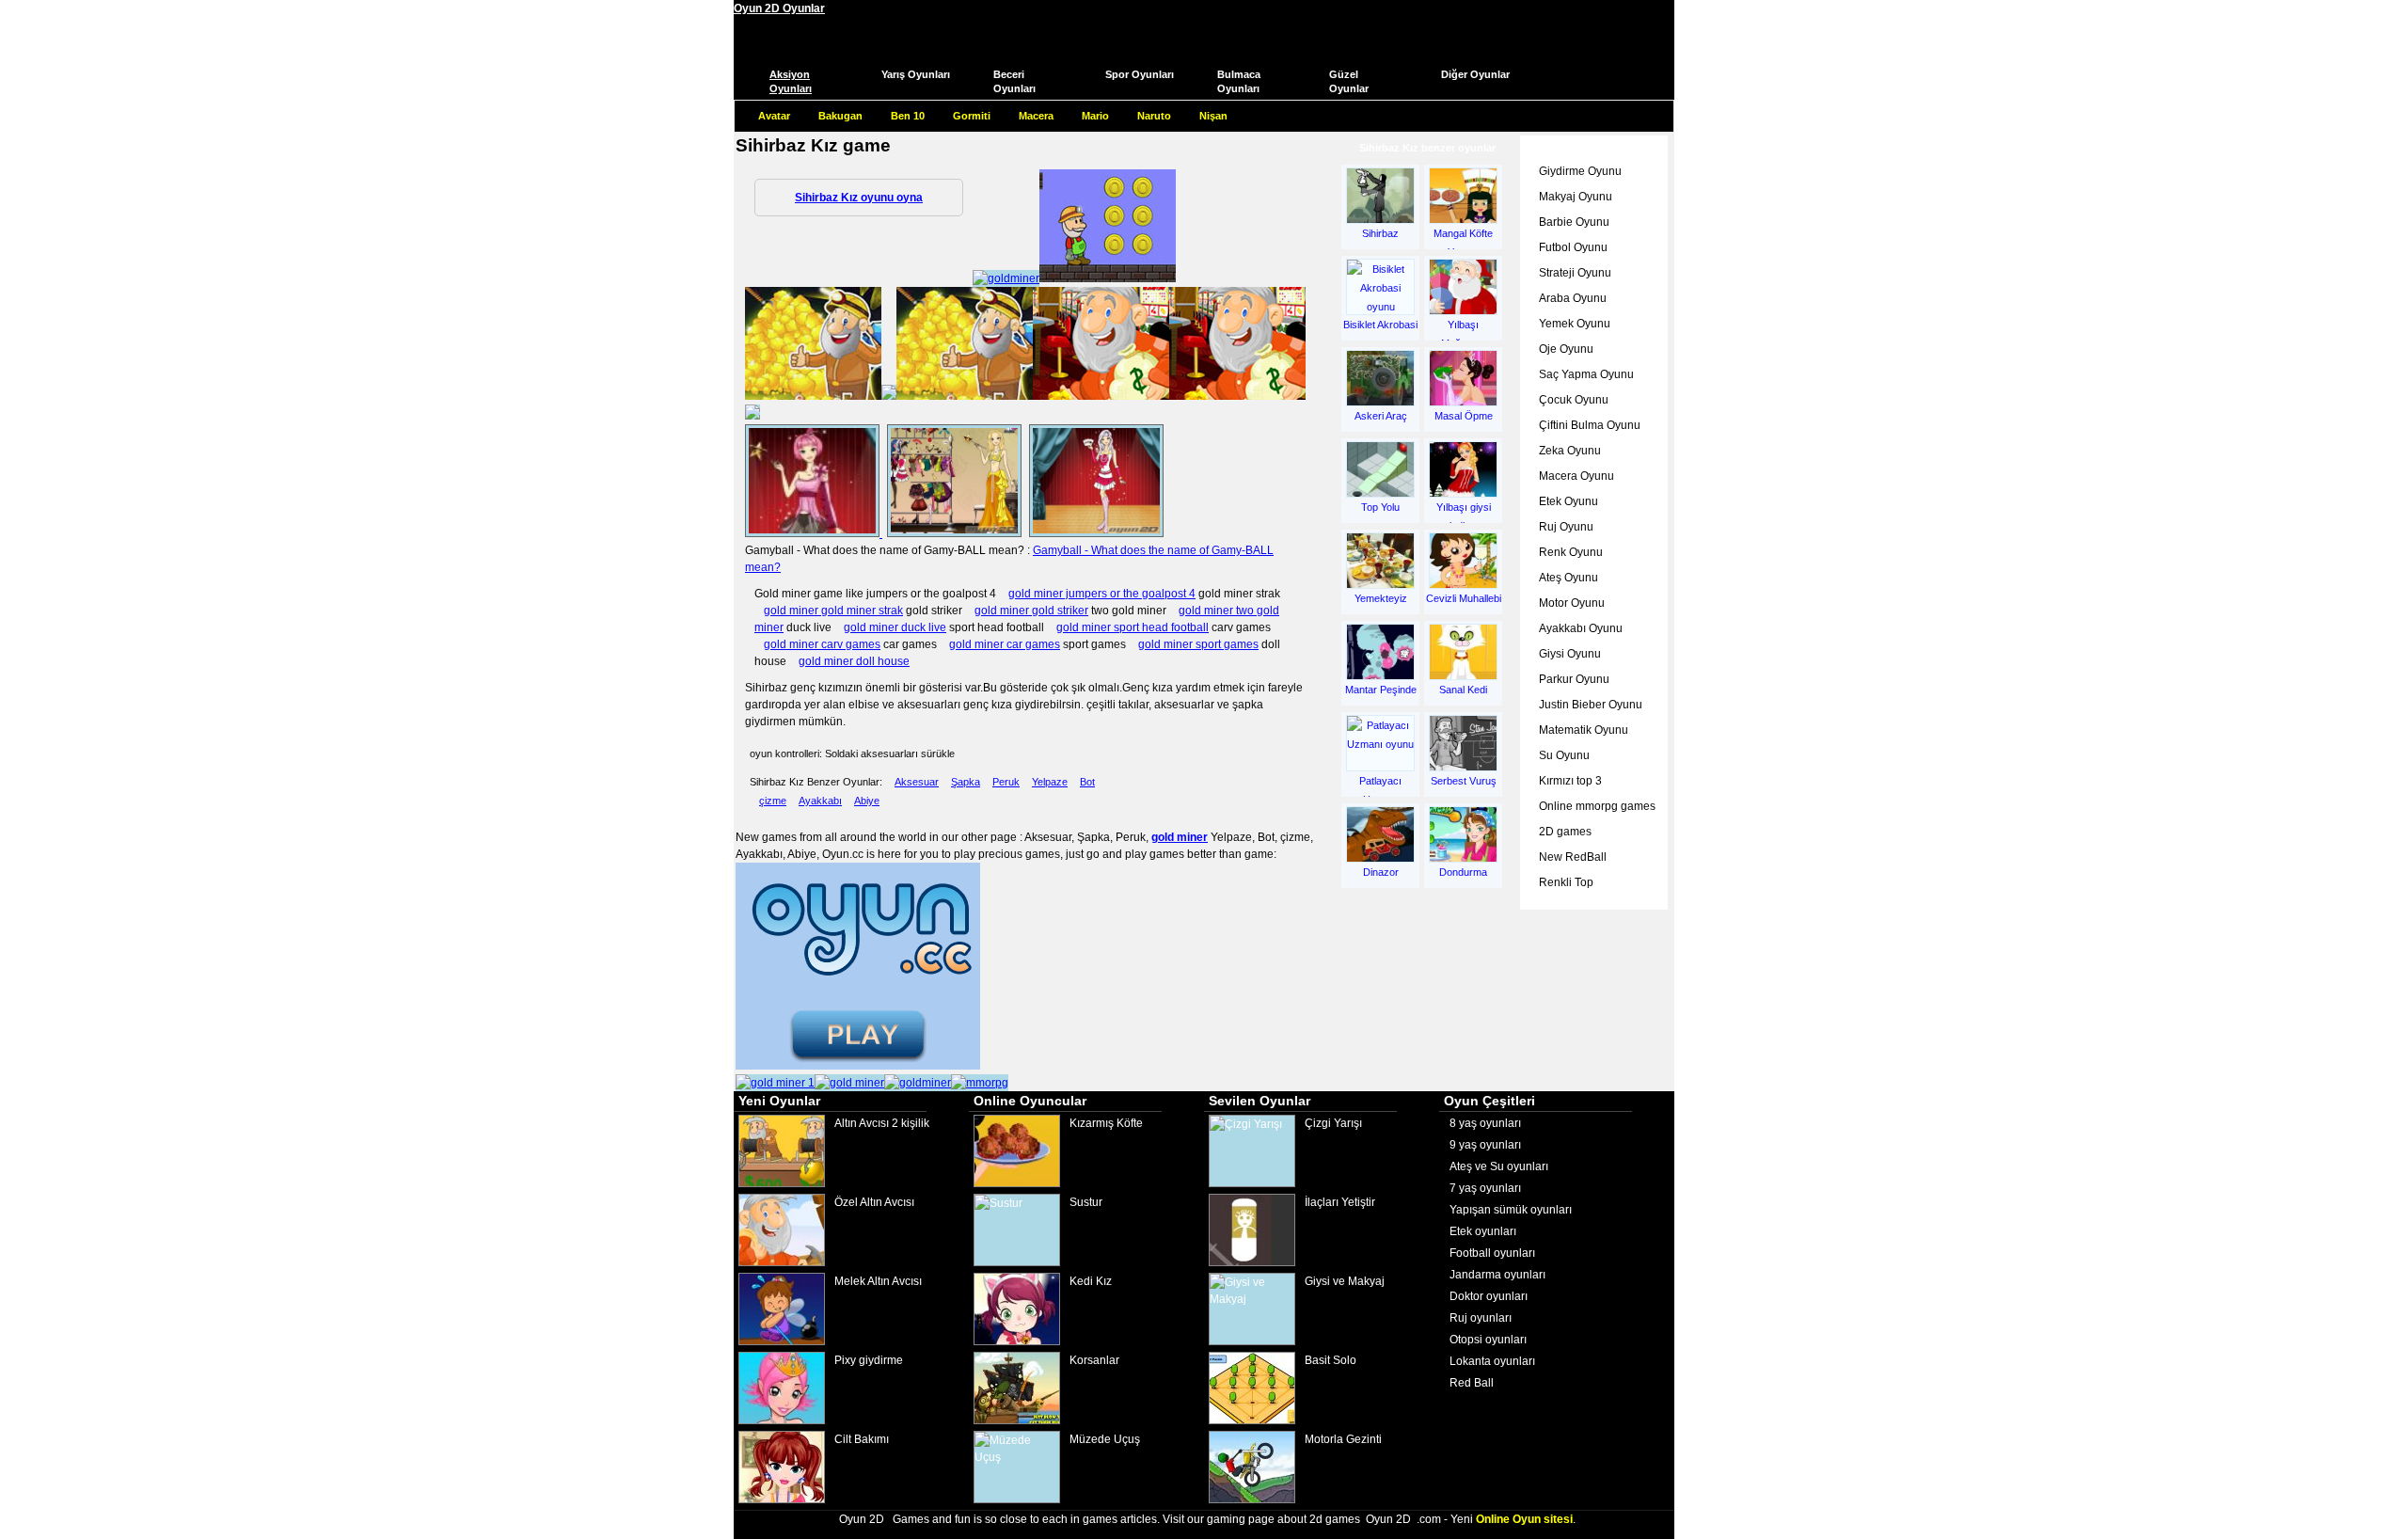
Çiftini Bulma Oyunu (1590, 425)
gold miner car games (1005, 644)
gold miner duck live (895, 627)
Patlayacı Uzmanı (1380, 787)
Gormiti (972, 116)
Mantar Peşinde (1381, 690)
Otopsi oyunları (1488, 1340)
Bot (1087, 782)
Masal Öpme (1464, 416)
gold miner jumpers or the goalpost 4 (1102, 594)
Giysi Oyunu (1570, 654)
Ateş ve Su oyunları (1499, 1166)
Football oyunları (1492, 1253)
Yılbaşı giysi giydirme (1464, 514)
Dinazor (1381, 872)
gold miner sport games (1198, 644)
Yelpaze (1050, 782)
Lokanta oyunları (1492, 1361)
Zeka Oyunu (1570, 451)
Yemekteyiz (1381, 598)
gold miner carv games (822, 644)
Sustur (1086, 1202)
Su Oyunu (1564, 755)
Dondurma (1463, 872)
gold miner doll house (854, 661)
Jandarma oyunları (1497, 1275)
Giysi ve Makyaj (1345, 1281)
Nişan (1213, 116)
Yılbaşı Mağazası (1464, 331)
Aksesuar (917, 782)
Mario (1095, 116)
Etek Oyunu (1568, 501)
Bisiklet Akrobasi (1380, 325)
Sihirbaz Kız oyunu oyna (859, 198)
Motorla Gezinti (1343, 1439)
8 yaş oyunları (1485, 1123)
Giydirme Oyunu (1580, 171)
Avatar (774, 116)
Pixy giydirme (869, 1360)
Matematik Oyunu (1584, 730)
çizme (773, 801)
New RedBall (1573, 857)
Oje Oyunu (1566, 349)
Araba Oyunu (1573, 298)
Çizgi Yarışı (1333, 1123)
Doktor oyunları (1489, 1296)
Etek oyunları (1483, 1231)
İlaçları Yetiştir (1340, 1202)
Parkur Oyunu (1574, 679)
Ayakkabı (820, 801)
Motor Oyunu (1572, 603)
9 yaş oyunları (1485, 1145)
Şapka (966, 782)
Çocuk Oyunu (1574, 400)
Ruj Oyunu (1566, 527)
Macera (1036, 116)
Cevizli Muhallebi (1464, 598)
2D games (1565, 832)
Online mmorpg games (1597, 806)
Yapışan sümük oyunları (1511, 1210)
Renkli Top (1566, 882)
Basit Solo (1331, 1360)
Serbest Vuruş (1464, 781)
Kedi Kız (1091, 1281)
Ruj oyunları (1481, 1318)
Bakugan (840, 116)
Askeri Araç (1381, 416)
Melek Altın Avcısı (878, 1281)
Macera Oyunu (1576, 476)
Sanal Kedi (1463, 690)
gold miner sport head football (1133, 627)
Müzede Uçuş (1105, 1439)
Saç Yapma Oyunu (1586, 374)
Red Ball (1472, 1383)
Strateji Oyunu (1575, 273)
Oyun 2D (862, 1519)
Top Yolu (1380, 507)
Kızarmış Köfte (1106, 1123)
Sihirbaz (1380, 233)
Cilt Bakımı (862, 1439)
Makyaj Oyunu (1576, 197)
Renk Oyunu (1571, 552)
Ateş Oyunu (1568, 578)
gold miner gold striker (1031, 611)
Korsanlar (1094, 1360)
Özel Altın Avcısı (874, 1202)
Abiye (867, 801)
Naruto (1154, 116)
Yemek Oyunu (1575, 324)
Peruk (1006, 782)
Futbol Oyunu (1573, 247)
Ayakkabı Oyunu (1581, 628)
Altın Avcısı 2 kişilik (882, 1123)
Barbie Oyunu (1574, 222)
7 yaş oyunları (1485, 1188)
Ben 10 (908, 116)
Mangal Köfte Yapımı (1463, 240)
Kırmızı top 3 (1570, 781)
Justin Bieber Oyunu (1591, 705)
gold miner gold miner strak (833, 611)
